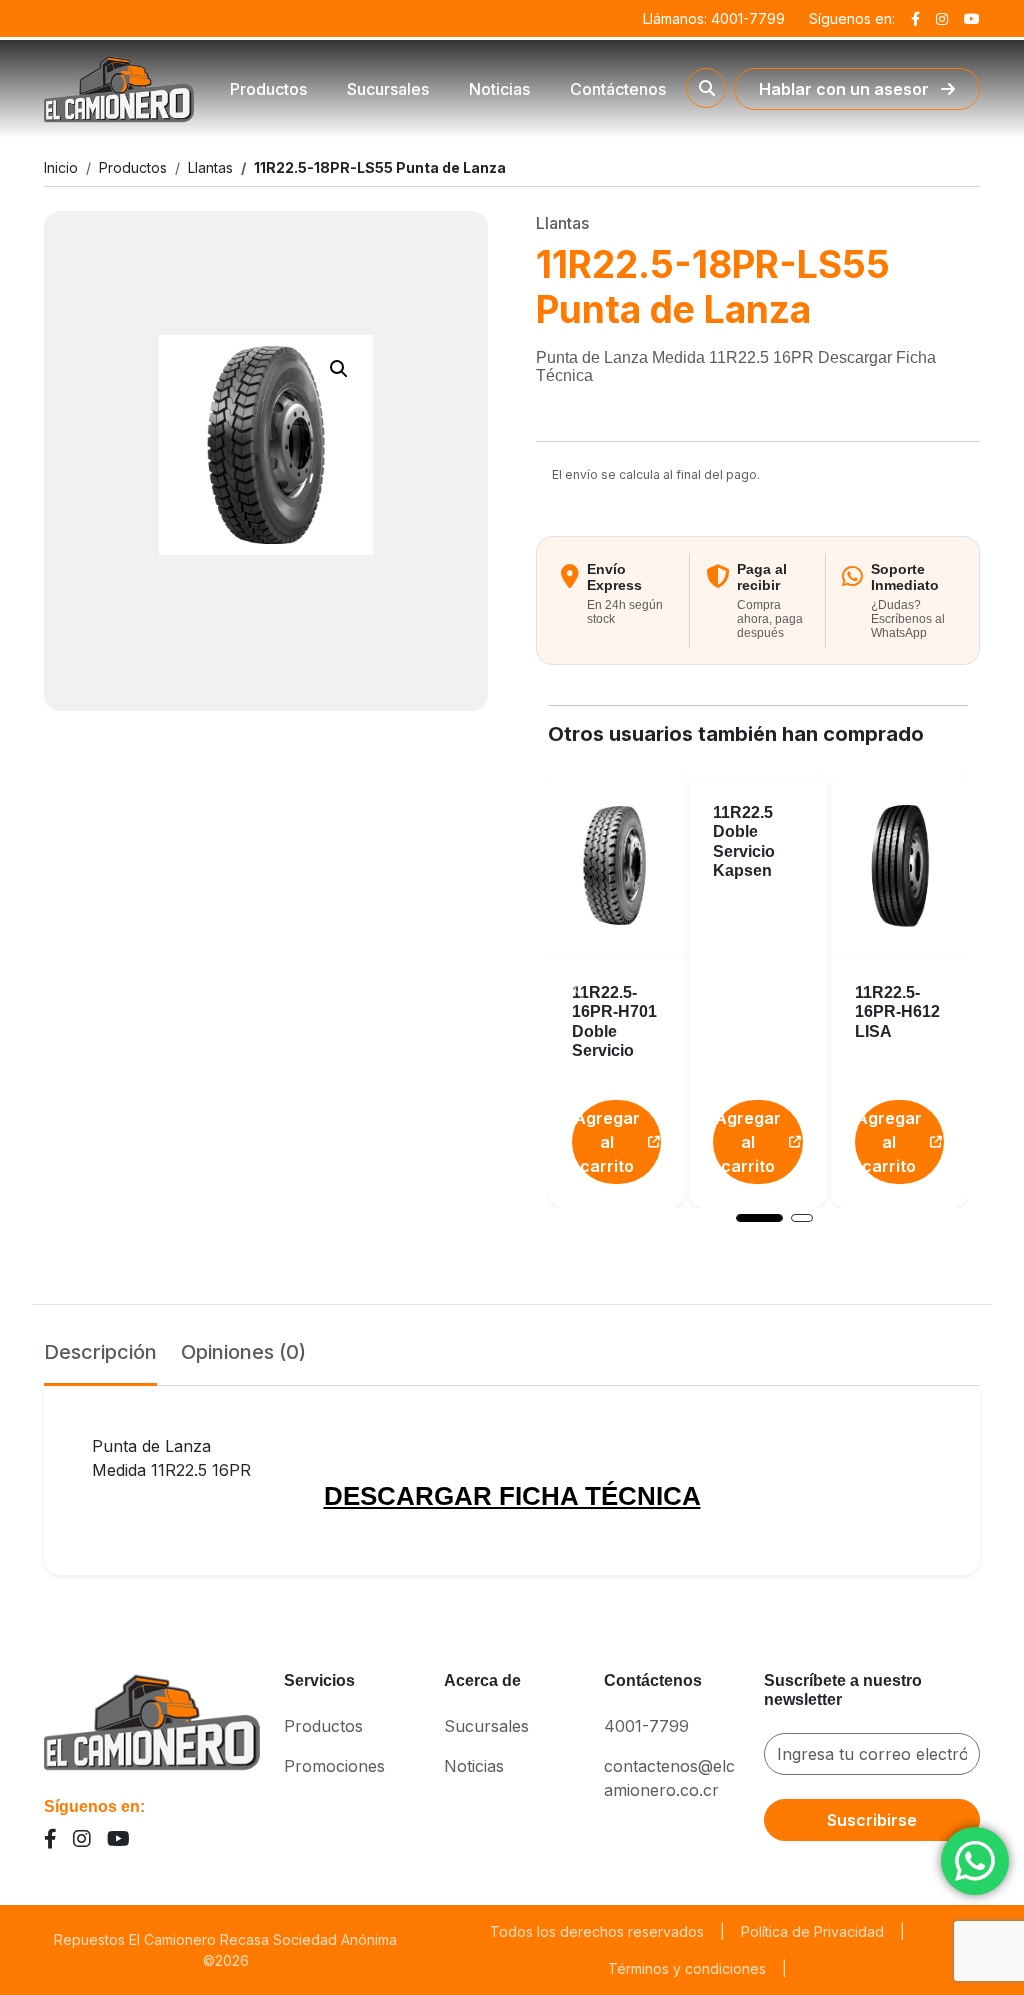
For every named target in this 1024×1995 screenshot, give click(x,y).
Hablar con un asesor (846, 89)
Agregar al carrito (607, 1142)
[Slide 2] (802, 1218)
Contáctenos (618, 89)
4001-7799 (646, 1726)
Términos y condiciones (687, 1968)
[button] (339, 369)
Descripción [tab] (100, 1352)
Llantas (210, 167)
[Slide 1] (759, 1218)
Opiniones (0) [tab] (243, 1352)
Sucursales (388, 89)
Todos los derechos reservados (597, 1931)
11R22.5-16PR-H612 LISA (897, 1011)
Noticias (499, 89)
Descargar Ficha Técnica (512, 1496)
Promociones (334, 1766)
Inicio (61, 167)
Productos (268, 89)
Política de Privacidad (812, 1931)
